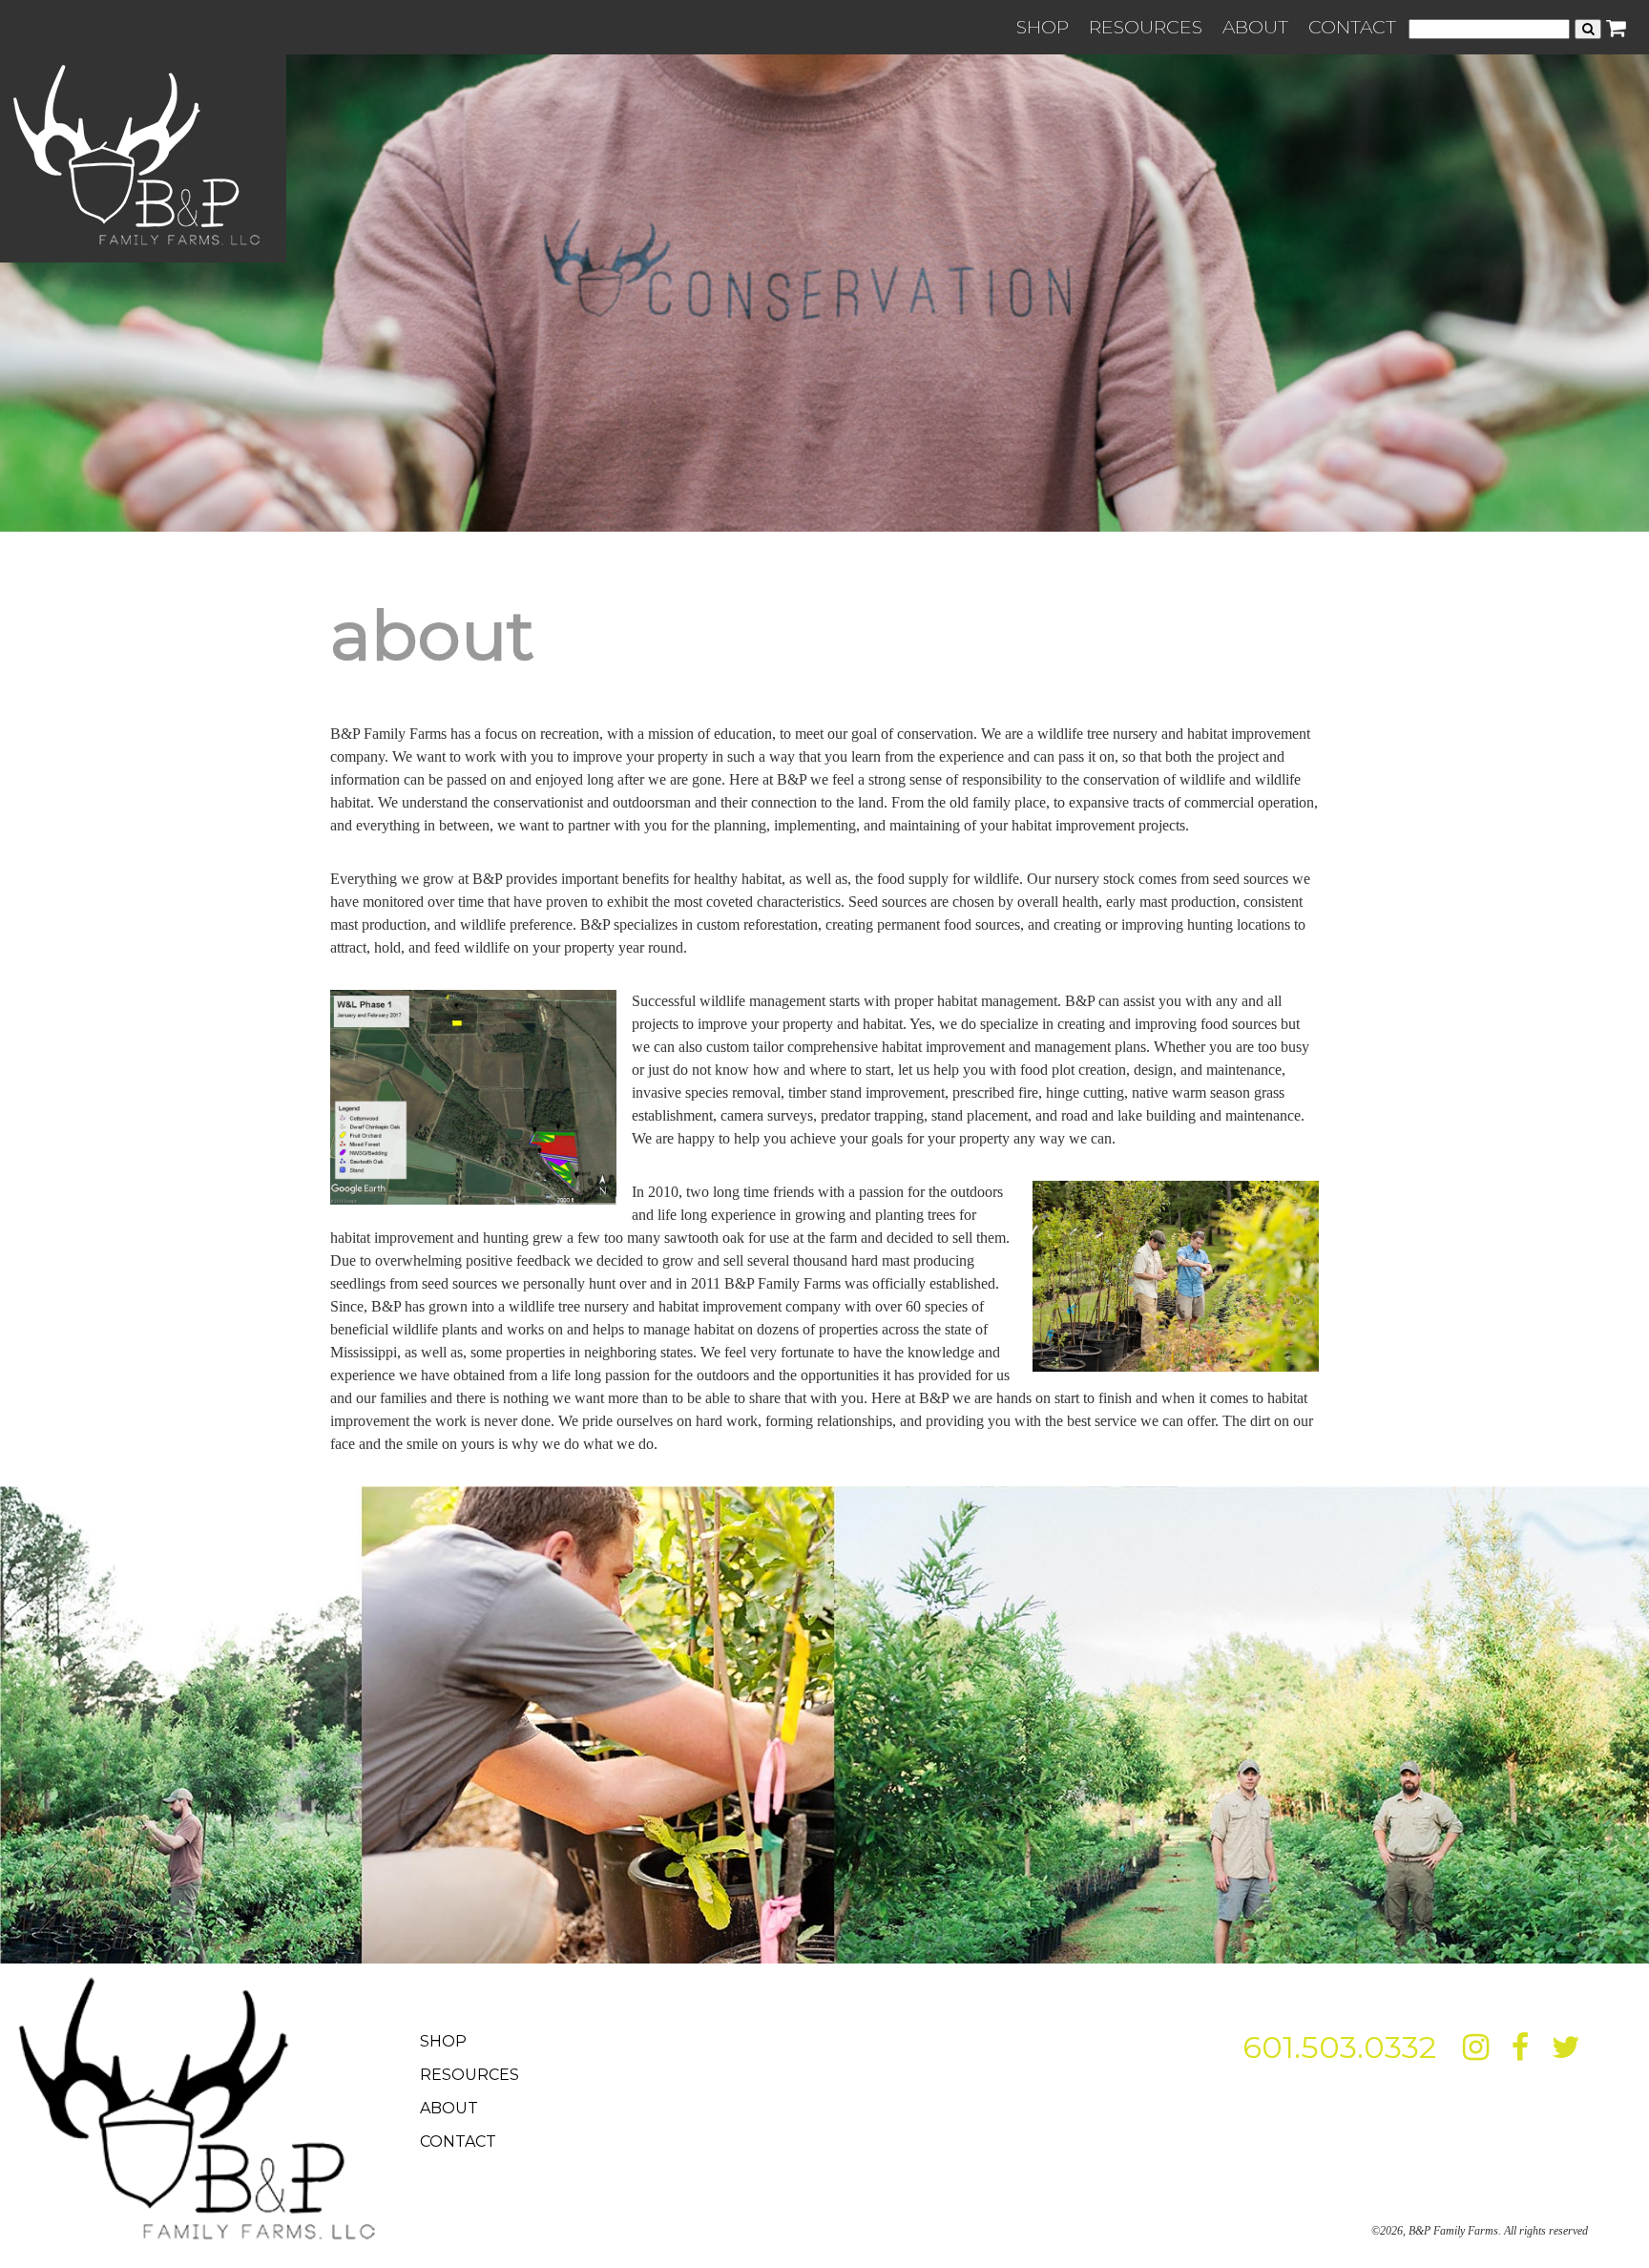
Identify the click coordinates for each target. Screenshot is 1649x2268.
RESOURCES (1146, 27)
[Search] (1588, 29)
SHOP (1043, 27)
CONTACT (1352, 27)
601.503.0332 (1339, 2047)
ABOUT (1255, 27)
